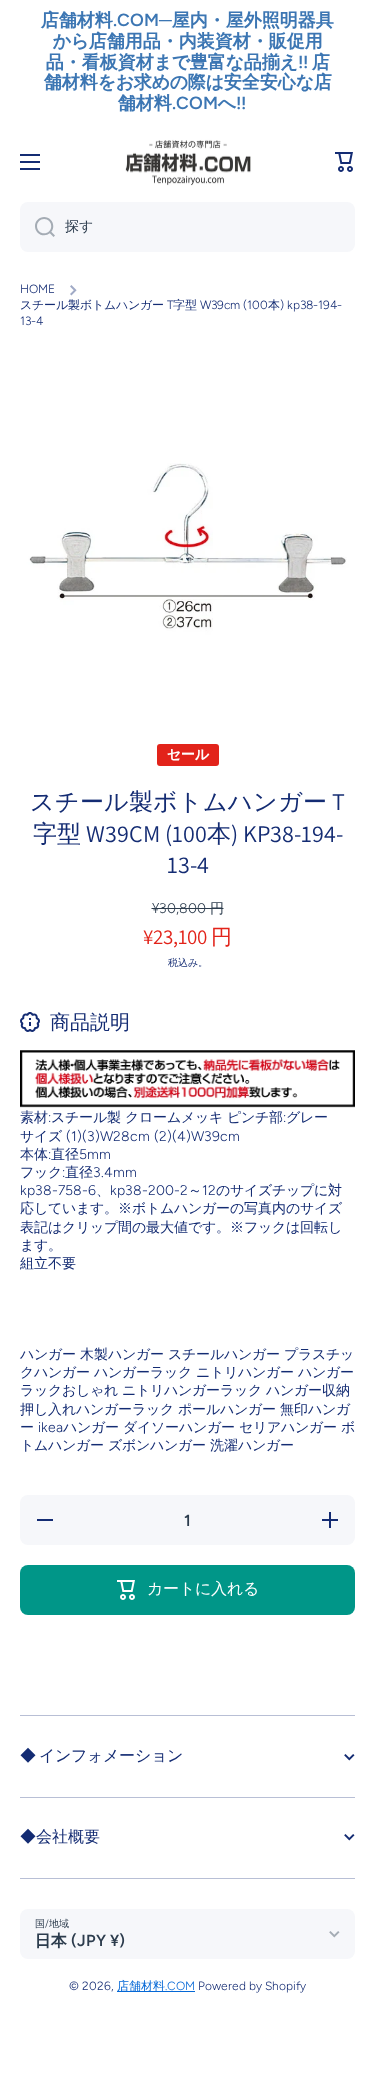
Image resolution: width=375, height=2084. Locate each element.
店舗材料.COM (156, 1986)
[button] (345, 162)
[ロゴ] (188, 162)
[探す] (37, 227)
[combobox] (187, 227)
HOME (37, 289)
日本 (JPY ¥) (80, 1940)
